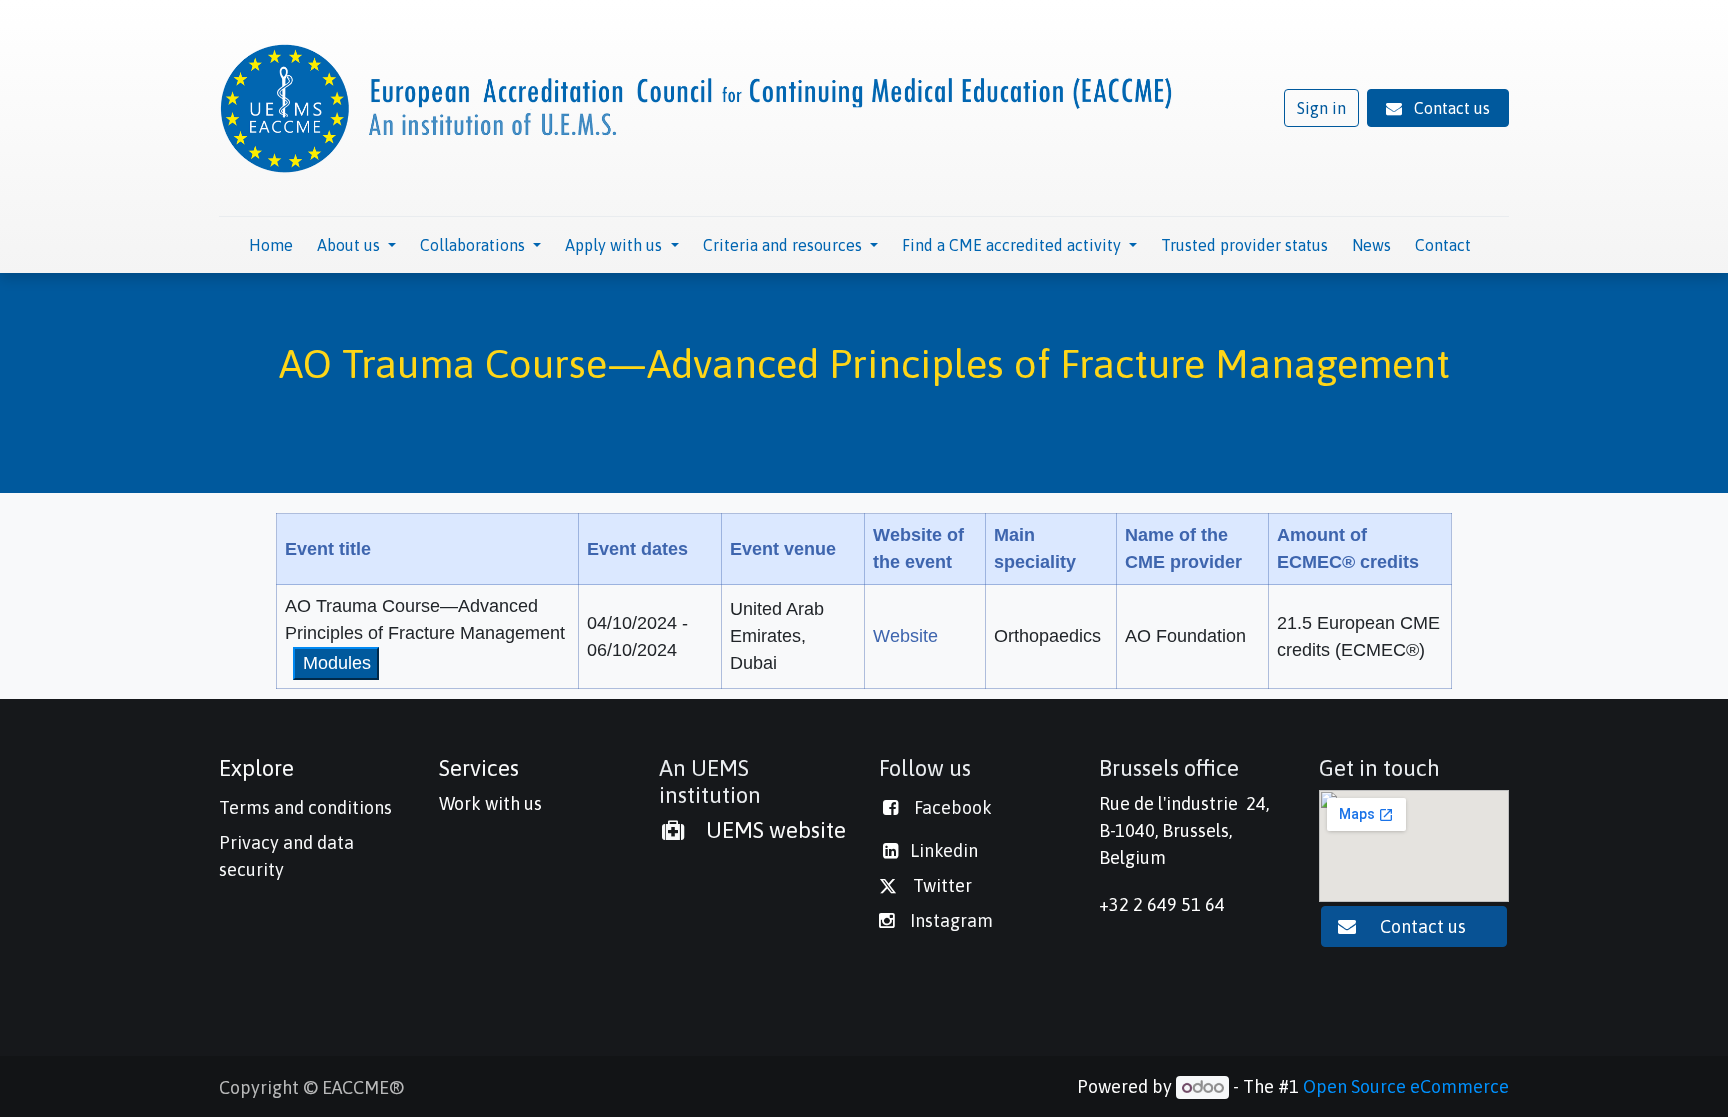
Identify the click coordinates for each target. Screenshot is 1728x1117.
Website (905, 636)
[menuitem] (271, 245)
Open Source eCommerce (1406, 1086)
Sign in (1321, 108)
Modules (337, 663)
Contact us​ (1425, 926)
